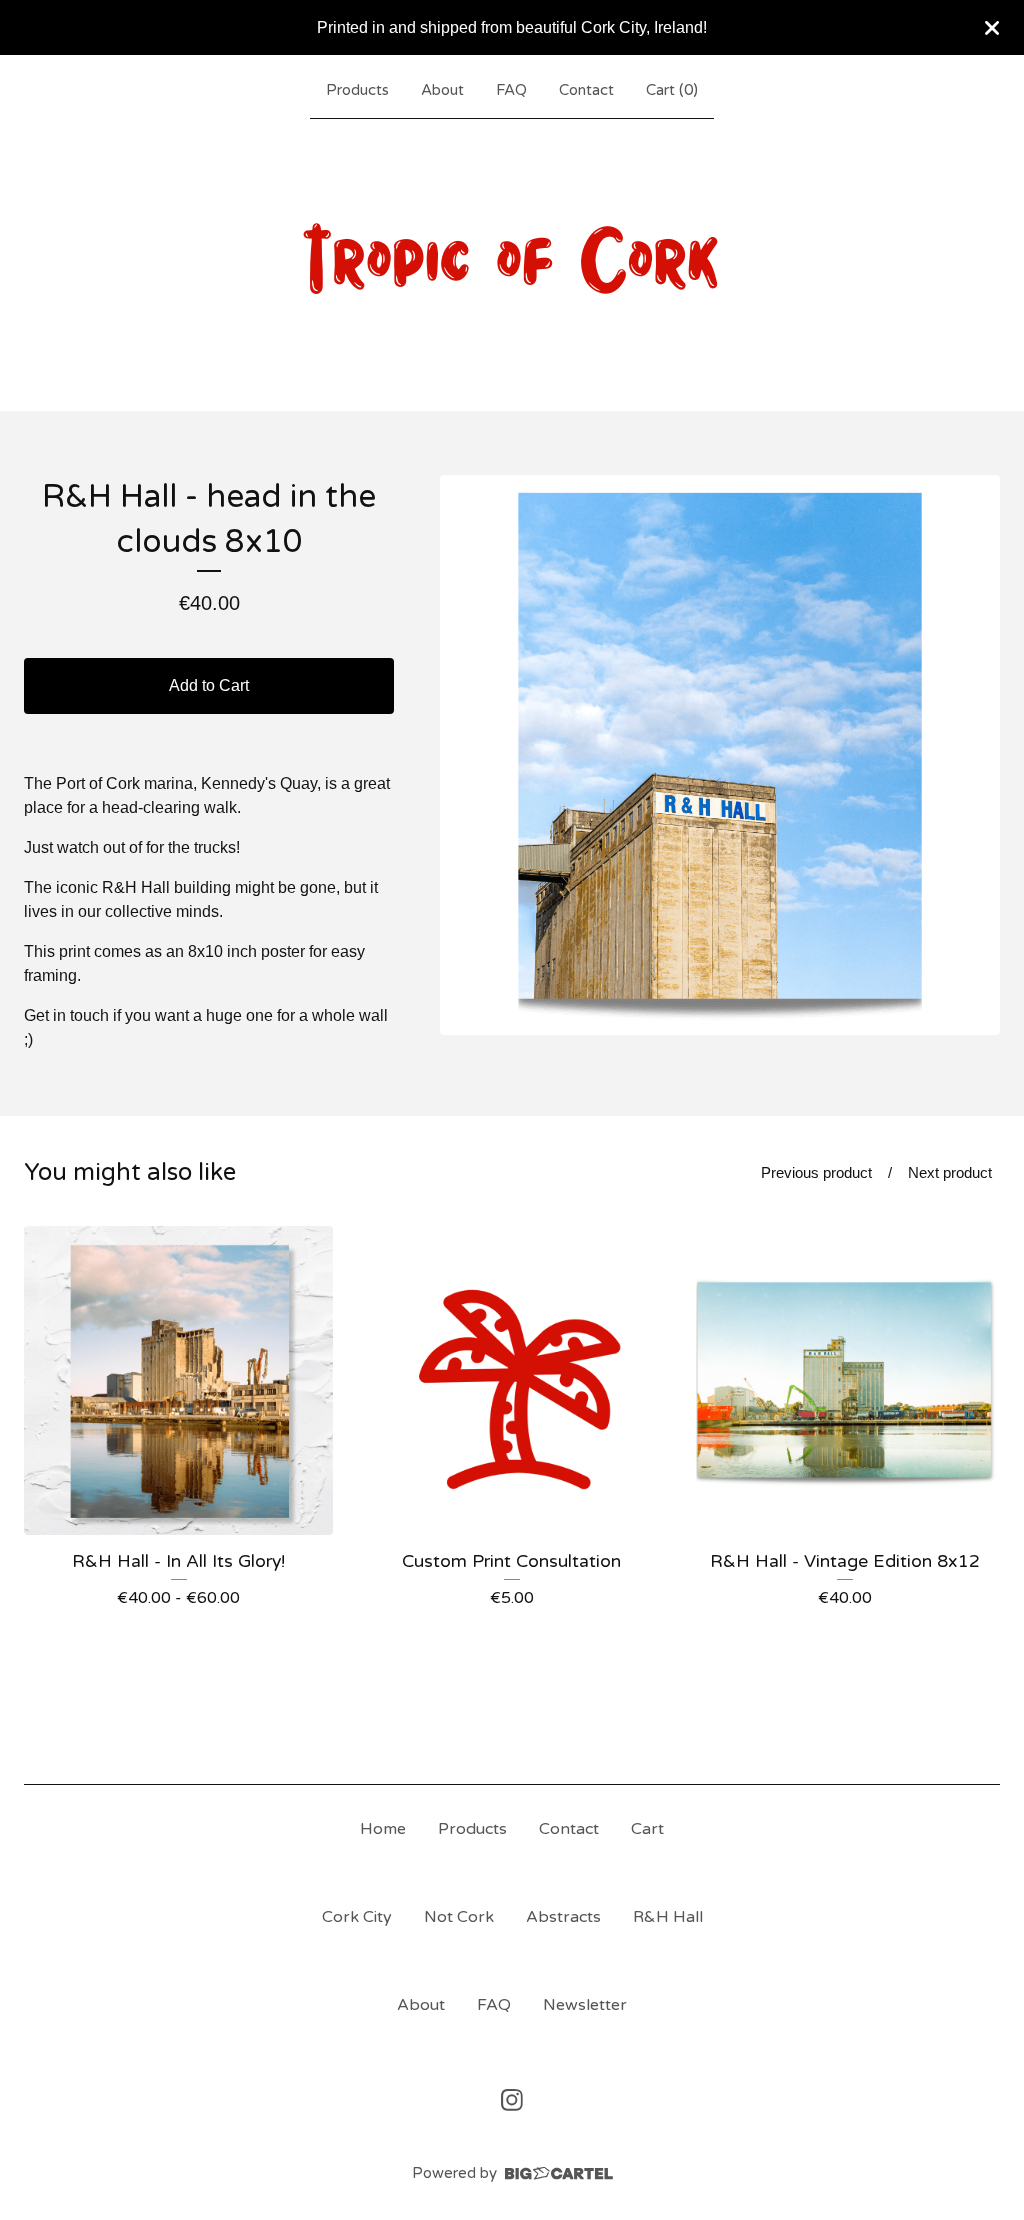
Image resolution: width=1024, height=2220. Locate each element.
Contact (586, 90)
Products (357, 90)
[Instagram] (512, 2100)
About (442, 90)
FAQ (511, 90)
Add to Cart (209, 685)
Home (383, 1829)
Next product (950, 1172)
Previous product (816, 1172)
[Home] (512, 260)
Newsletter (585, 2005)
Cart (647, 1829)
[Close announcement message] (992, 28)
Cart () (672, 90)
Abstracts (563, 1917)
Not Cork (459, 1917)
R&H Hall (668, 1917)
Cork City (357, 1917)
